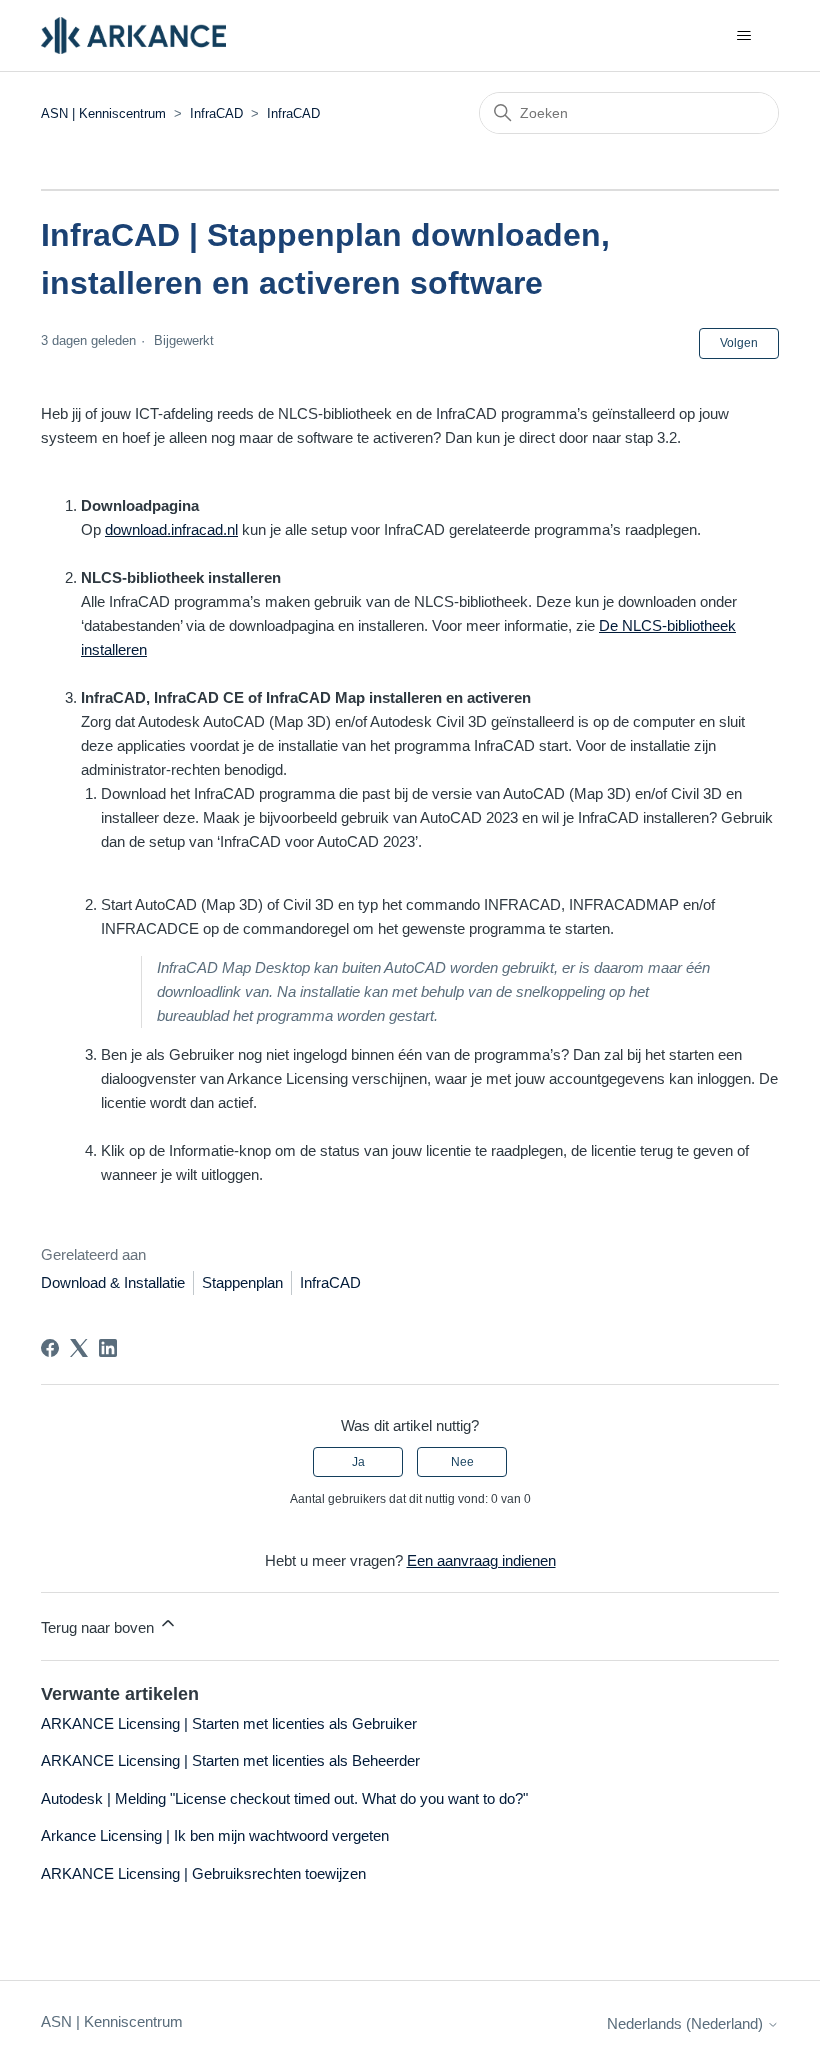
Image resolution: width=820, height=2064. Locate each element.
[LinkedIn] (108, 1348)
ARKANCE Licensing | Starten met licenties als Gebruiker (229, 1723)
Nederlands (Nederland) (687, 2023)
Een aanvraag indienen (481, 1560)
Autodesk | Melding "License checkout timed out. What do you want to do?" (284, 1798)
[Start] (133, 35)
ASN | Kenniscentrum (105, 113)
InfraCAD (216, 113)
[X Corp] (79, 1348)
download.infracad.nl (171, 529)
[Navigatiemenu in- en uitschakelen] (743, 36)
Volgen (739, 343)
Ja (358, 1462)
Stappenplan (242, 1282)
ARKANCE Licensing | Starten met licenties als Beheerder (230, 1760)
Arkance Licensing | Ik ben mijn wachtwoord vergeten (215, 1835)
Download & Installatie (113, 1282)
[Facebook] (50, 1348)
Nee (462, 1462)
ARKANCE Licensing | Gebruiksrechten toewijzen (203, 1873)
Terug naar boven (99, 1627)
